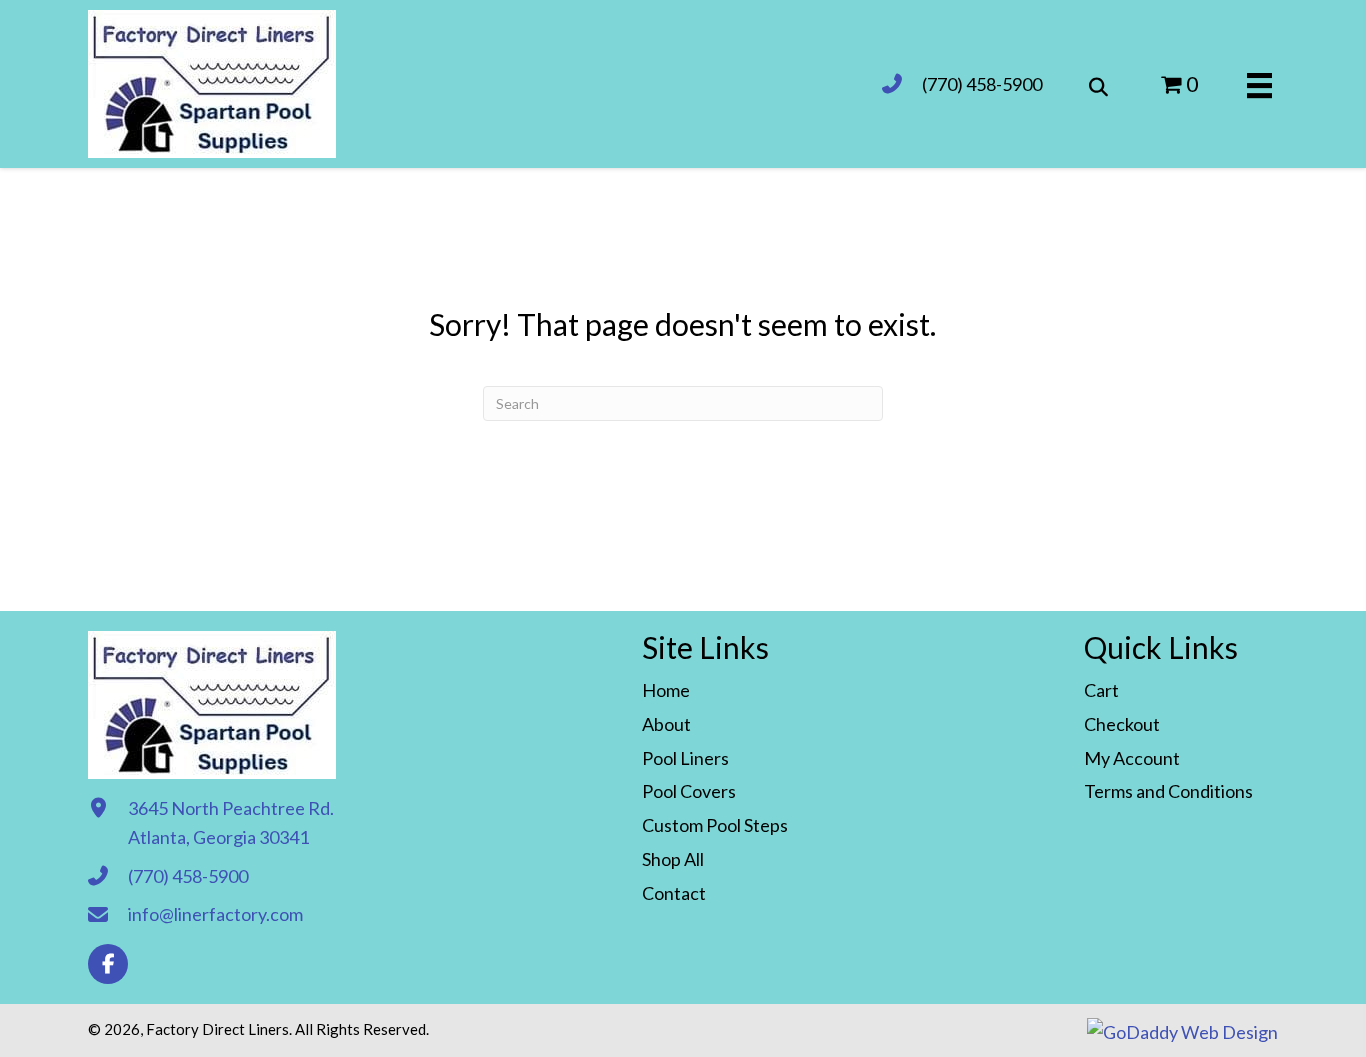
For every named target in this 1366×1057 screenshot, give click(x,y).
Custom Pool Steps (715, 825)
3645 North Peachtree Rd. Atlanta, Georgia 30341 (231, 822)
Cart (1101, 690)
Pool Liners (685, 758)
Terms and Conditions (1168, 791)
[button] (108, 964)
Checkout (1122, 724)
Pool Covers (689, 791)
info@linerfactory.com (215, 914)
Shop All (673, 859)
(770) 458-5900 (982, 84)
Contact (674, 893)
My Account (1132, 758)
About (666, 724)
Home (666, 690)
